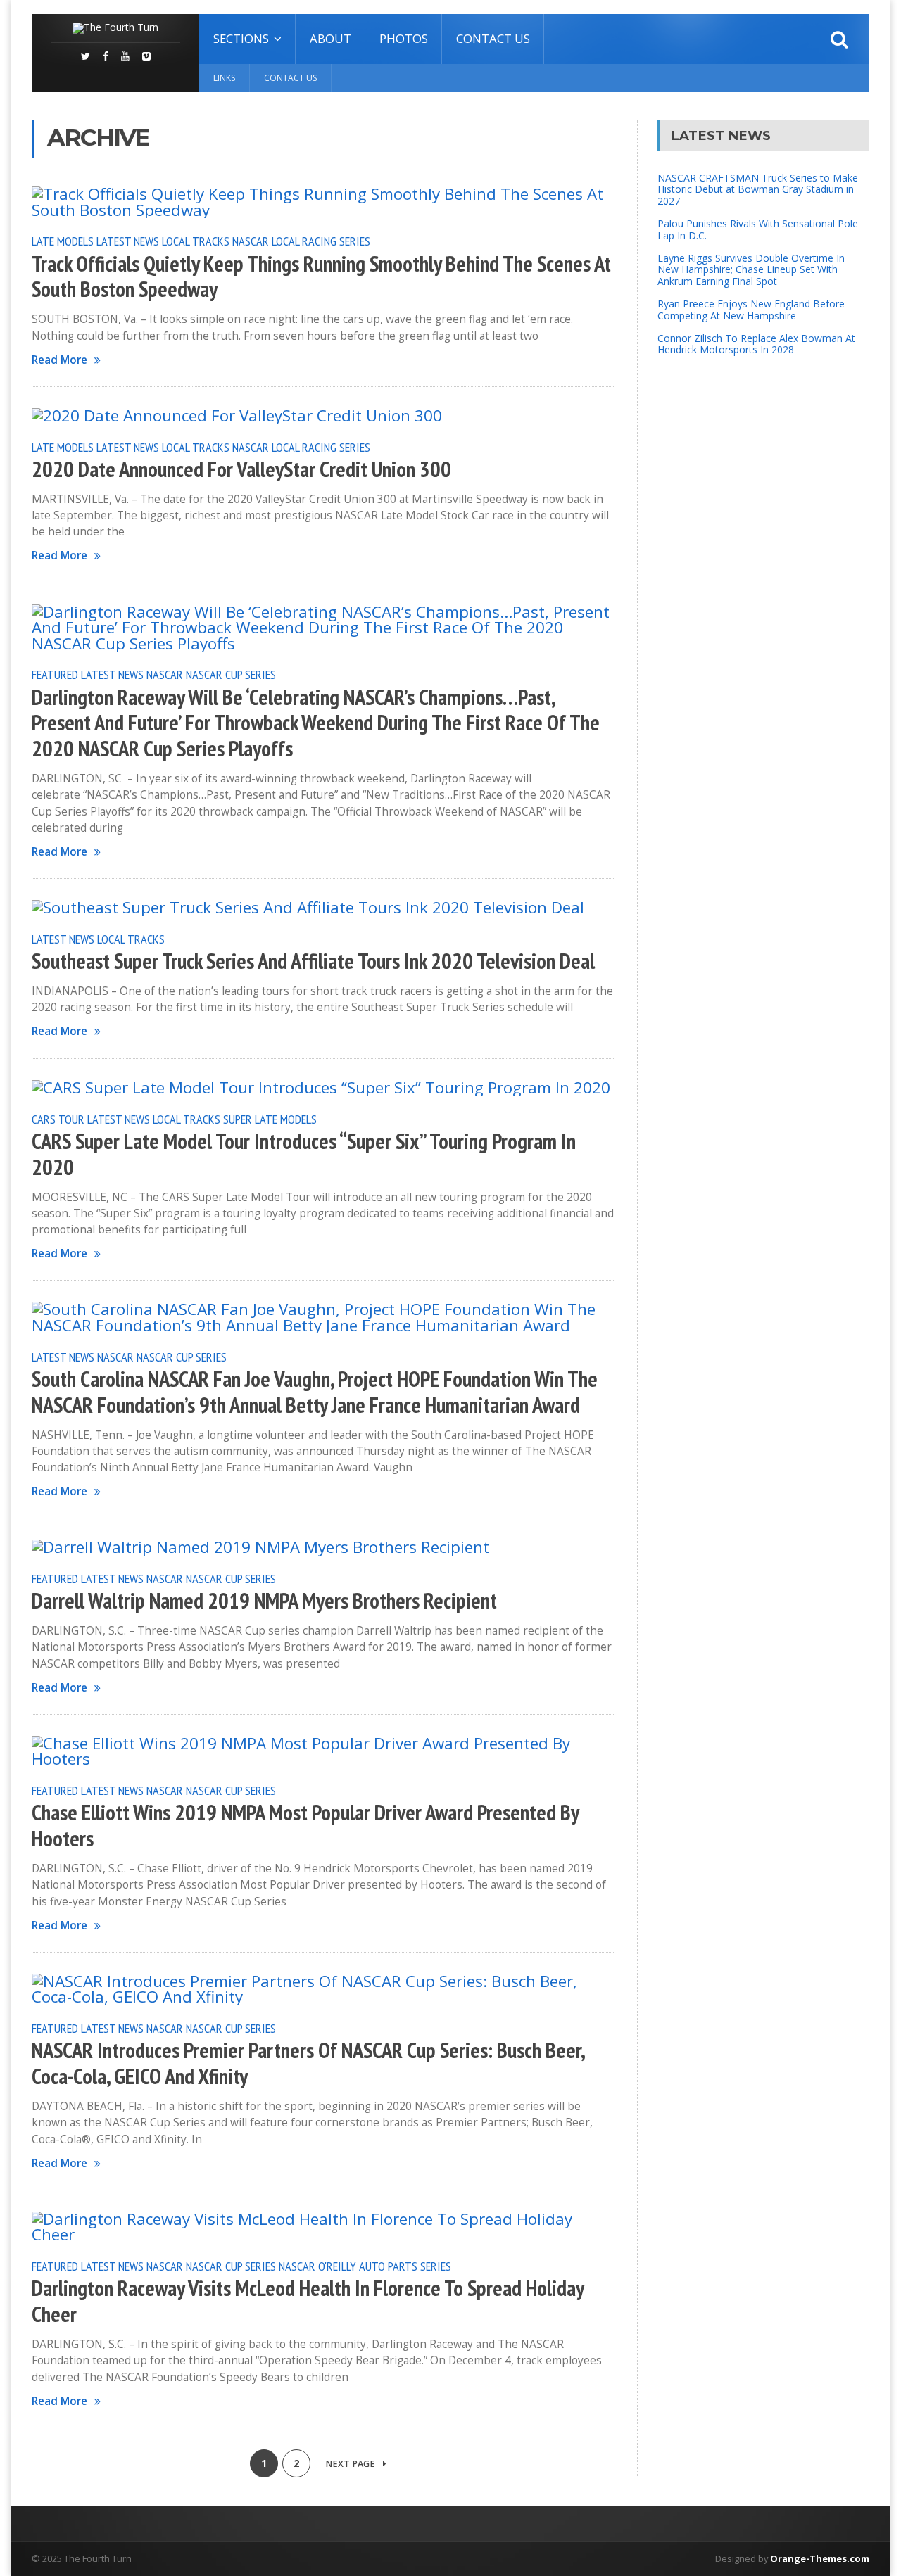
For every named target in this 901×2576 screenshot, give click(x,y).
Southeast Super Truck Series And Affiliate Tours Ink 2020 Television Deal (313, 961)
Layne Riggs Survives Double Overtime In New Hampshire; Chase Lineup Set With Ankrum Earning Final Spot (751, 270)
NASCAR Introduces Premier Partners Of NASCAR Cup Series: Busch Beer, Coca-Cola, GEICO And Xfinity (308, 2063)
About (330, 38)
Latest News (128, 241)
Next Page (351, 2464)
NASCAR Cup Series (231, 674)
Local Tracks (196, 241)
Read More (59, 360)
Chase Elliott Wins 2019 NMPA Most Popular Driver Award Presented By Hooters (305, 1826)
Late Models (63, 241)
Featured (55, 674)
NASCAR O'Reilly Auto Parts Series (365, 2266)
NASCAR (165, 674)
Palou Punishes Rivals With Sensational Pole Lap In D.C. (758, 229)
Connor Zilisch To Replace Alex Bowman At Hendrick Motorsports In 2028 (756, 344)
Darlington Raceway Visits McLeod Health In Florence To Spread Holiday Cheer (308, 2301)
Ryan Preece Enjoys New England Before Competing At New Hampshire (751, 310)
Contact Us (493, 38)
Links (224, 78)
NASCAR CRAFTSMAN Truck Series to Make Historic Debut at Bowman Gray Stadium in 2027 (758, 190)
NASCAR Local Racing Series (301, 241)
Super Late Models (270, 1119)
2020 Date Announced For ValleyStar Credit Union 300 (241, 469)
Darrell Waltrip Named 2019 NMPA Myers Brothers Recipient (264, 1601)
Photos (404, 38)
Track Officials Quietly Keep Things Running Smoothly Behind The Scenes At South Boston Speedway (321, 277)
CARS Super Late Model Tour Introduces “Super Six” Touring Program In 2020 (304, 1154)
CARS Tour (58, 1119)
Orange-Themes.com (820, 2558)
